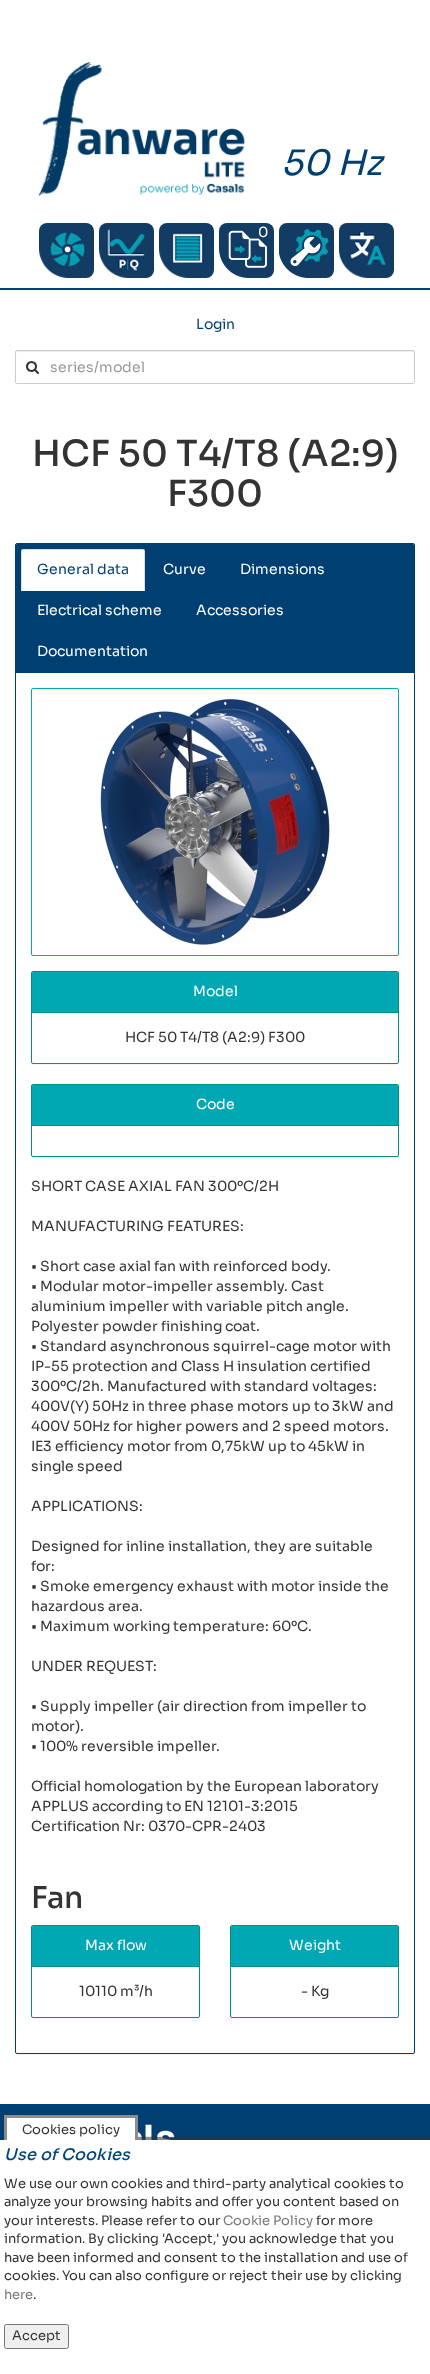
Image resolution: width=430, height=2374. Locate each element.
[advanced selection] (126, 250)
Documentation (92, 651)
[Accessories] (186, 250)
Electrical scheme (99, 610)
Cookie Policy (268, 2220)
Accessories (240, 610)
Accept (36, 2335)
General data (83, 569)
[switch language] (366, 250)
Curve (184, 569)
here (18, 2294)
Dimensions (282, 569)
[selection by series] (66, 250)
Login (215, 324)
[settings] (306, 250)
